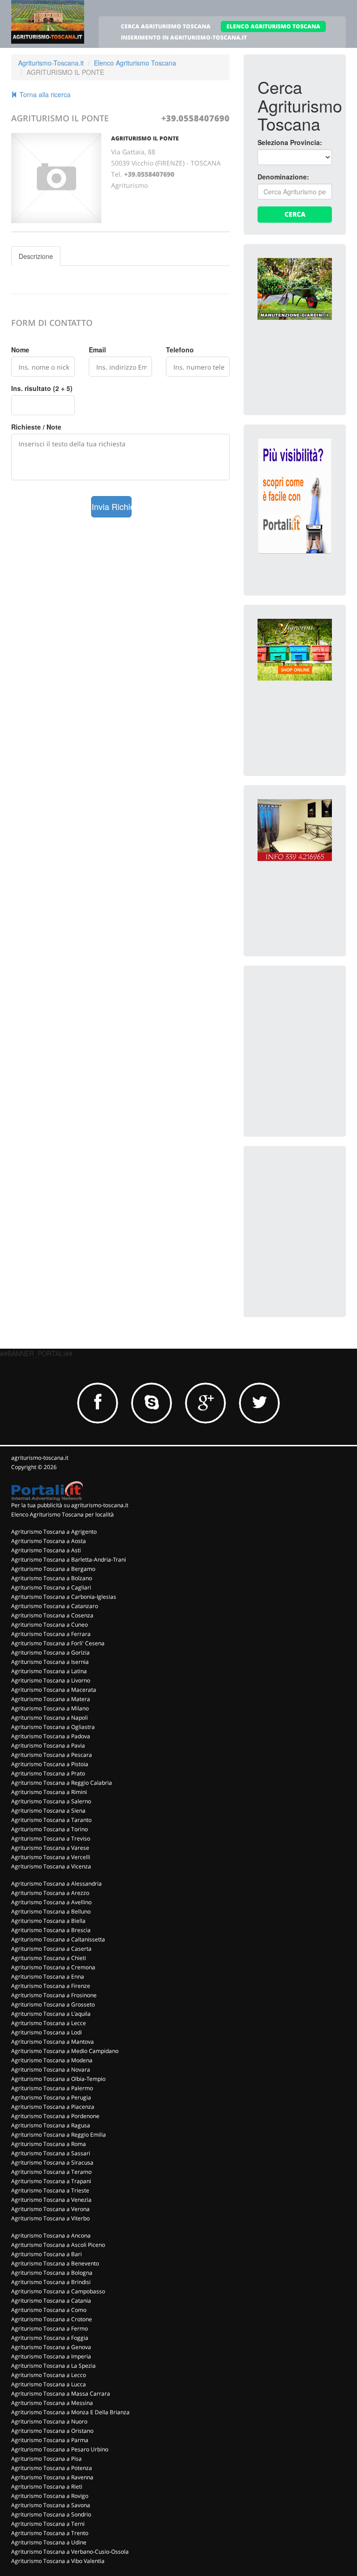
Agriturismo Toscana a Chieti (49, 1958)
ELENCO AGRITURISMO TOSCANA (273, 26)
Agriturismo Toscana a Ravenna (52, 2477)
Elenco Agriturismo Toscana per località (63, 1514)
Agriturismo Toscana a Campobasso (58, 2291)
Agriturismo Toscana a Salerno (51, 1801)
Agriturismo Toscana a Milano (50, 1708)
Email (97, 350)
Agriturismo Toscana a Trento (50, 2533)
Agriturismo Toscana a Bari (46, 2254)
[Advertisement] (307, 1026)
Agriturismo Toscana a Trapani (51, 2181)
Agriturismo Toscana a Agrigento (54, 1532)
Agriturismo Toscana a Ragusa (51, 2125)
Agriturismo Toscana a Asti (46, 1550)
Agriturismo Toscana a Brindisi (51, 2282)
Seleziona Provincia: (290, 142)
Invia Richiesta (112, 506)
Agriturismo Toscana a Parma (50, 2440)
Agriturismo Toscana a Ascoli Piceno (58, 2245)
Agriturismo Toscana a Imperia (51, 2356)
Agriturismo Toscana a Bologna (52, 2273)
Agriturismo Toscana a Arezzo (50, 1893)
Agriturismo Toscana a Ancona (51, 2235)
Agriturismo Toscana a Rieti (47, 2487)
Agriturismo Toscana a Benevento (55, 2263)
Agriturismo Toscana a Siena (48, 1811)
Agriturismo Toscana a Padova (51, 1736)
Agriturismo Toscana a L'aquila (51, 2014)
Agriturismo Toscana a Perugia (51, 2097)
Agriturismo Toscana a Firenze (51, 1986)
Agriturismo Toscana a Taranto (51, 1820)
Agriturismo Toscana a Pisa (46, 2459)
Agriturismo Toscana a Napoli (50, 1718)
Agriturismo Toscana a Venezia (51, 2200)
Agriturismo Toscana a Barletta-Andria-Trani (69, 1560)
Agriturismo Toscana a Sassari (51, 2153)
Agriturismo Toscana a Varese (50, 1848)
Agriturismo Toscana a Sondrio (51, 2514)
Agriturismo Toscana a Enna (48, 1977)
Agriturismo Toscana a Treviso (51, 1838)
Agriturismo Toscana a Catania (51, 2301)
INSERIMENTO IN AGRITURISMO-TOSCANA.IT (184, 37)
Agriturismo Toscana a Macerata (54, 1690)
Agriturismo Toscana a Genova (51, 2347)
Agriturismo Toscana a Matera (51, 1699)
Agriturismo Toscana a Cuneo (50, 1625)
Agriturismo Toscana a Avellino (51, 1902)
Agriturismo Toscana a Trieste (50, 2190)
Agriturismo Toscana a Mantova (53, 2042)
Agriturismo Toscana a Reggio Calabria (62, 1783)
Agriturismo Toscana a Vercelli (51, 1857)
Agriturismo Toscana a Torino (50, 1829)
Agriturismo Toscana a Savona (51, 2505)
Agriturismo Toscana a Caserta (51, 1949)
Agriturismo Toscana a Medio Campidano (65, 2051)
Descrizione (36, 256)
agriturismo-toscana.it (40, 1458)
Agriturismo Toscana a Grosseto (53, 2004)
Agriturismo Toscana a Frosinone (54, 1995)
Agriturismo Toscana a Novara (51, 2069)
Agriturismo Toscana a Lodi (46, 2032)
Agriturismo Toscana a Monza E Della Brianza (70, 2412)
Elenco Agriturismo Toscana (135, 63)
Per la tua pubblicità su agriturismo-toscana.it (70, 1505)
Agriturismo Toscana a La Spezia (53, 2366)
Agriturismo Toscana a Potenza (52, 2468)
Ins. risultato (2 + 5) (42, 388)
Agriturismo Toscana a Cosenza (52, 1615)
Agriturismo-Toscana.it (51, 63)
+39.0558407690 (195, 118)
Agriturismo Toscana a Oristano (52, 2431)
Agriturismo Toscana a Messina (52, 2403)
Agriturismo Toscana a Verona (50, 2209)
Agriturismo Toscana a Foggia (50, 2338)
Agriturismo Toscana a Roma (49, 2144)
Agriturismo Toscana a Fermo (50, 2328)
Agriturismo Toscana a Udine (49, 2542)
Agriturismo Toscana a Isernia (50, 1662)
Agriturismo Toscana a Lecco (49, 2375)
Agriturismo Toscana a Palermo (52, 2088)
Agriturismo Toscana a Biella (48, 1921)
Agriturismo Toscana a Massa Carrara (61, 2394)
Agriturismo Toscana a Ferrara (51, 1634)
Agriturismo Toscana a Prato (48, 1773)
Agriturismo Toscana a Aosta (49, 1541)
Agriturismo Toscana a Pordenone (55, 2116)
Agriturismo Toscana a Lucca (49, 2384)
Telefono (180, 350)
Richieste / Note (36, 427)
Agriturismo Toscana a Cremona (53, 1967)
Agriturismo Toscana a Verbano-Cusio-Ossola (70, 2552)
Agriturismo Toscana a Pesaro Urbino (60, 2449)
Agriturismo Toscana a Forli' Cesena (58, 1643)
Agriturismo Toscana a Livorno (51, 1680)
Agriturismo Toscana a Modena (52, 2060)
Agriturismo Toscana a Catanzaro (55, 1606)
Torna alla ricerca (44, 94)
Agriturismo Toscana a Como (49, 2310)
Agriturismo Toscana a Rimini (49, 1792)
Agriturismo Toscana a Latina (49, 1671)
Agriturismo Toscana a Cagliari (51, 1587)
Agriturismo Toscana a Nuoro (49, 2421)
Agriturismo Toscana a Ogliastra (53, 1727)
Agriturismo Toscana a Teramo (51, 2172)
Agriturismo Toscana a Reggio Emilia (59, 2135)
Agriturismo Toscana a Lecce (49, 2023)
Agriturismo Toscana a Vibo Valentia (58, 2561)
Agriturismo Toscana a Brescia (51, 1930)
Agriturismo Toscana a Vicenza (51, 1866)
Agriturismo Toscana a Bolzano (52, 1578)
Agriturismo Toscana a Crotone (52, 2319)
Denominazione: (283, 177)
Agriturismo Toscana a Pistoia (50, 1764)
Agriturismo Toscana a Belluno (51, 1911)
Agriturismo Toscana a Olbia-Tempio (58, 2079)
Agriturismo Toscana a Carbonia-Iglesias (64, 1597)
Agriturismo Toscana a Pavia (48, 1745)
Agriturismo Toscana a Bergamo (53, 1569)
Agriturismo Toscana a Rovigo (50, 2496)
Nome (20, 350)
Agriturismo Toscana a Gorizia (50, 1652)
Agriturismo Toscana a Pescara (52, 1755)
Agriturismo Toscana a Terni (48, 2524)
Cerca (295, 214)
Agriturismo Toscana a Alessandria (56, 1884)
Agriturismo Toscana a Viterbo (50, 2218)
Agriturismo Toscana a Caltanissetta (58, 1939)
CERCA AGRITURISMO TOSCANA (166, 26)
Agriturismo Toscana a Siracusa (52, 2162)
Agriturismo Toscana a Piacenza (53, 2107)
